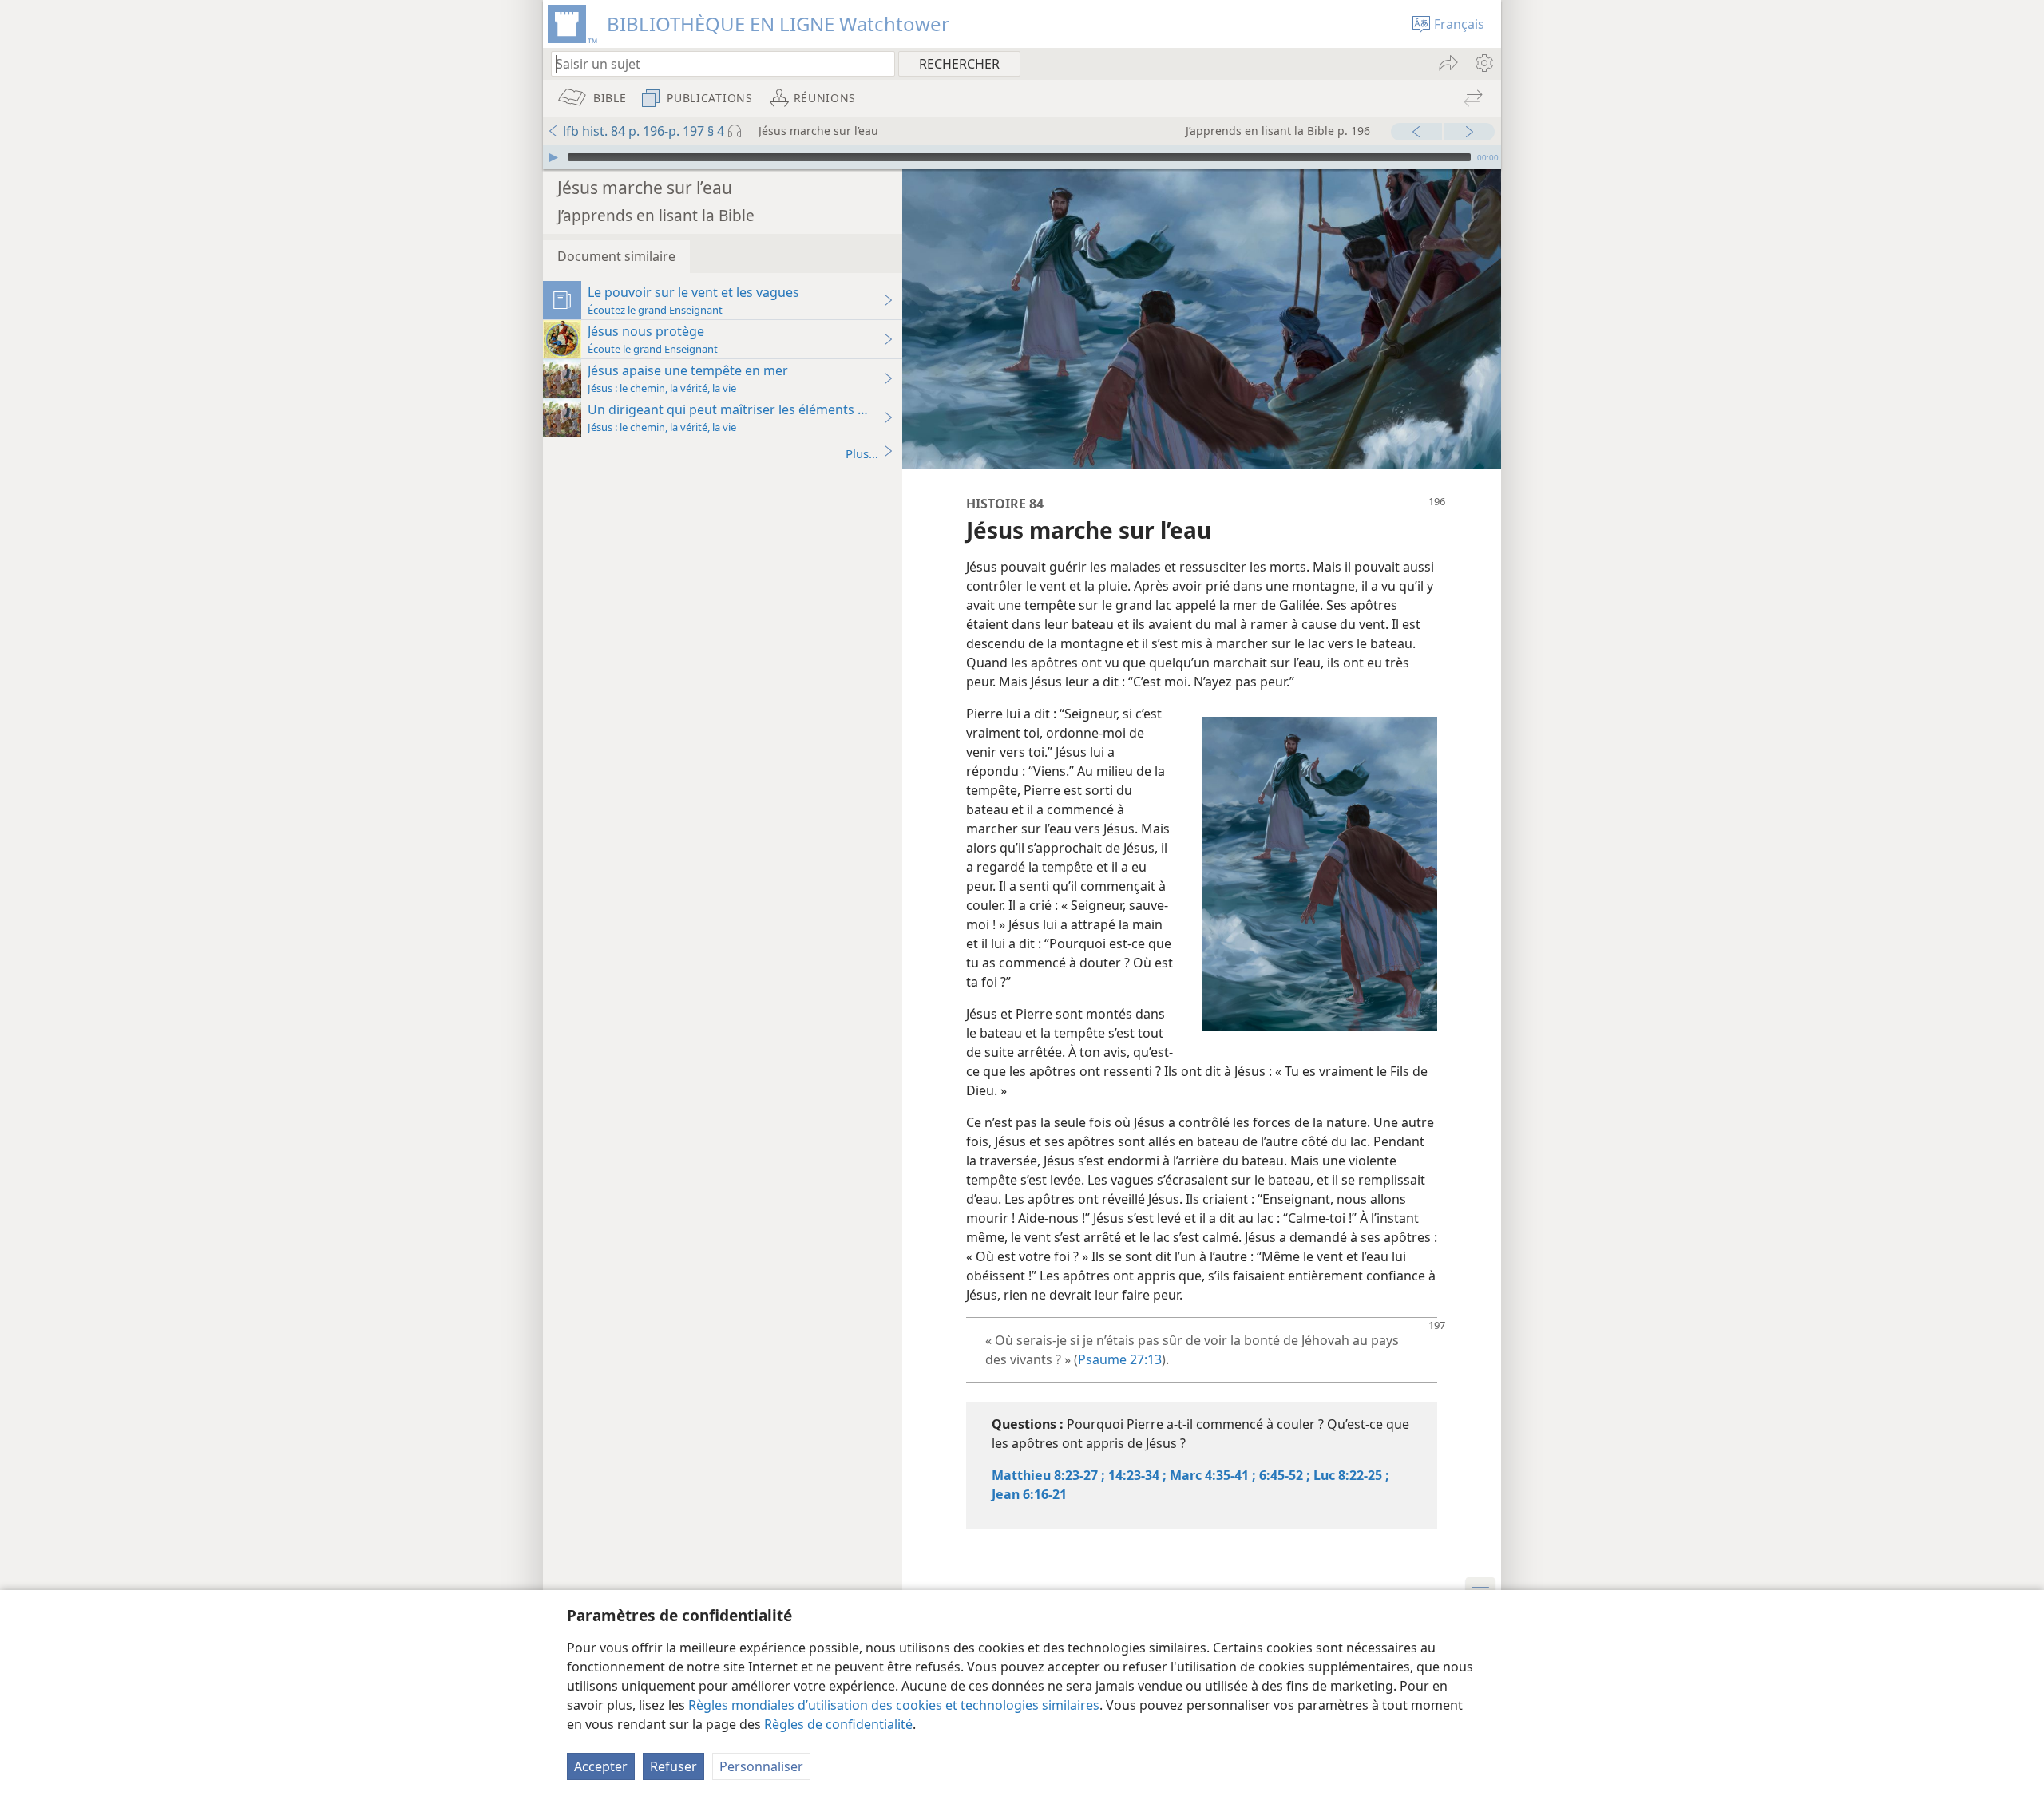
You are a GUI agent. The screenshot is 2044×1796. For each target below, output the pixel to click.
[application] (1022, 157)
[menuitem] (1483, 63)
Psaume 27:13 (1120, 1359)
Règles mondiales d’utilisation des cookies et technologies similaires (894, 1705)
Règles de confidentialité (838, 1724)
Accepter (601, 1766)
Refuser (673, 1766)
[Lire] (553, 157)
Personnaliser (761, 1766)
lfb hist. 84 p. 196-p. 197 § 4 (644, 131)
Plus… (862, 453)
